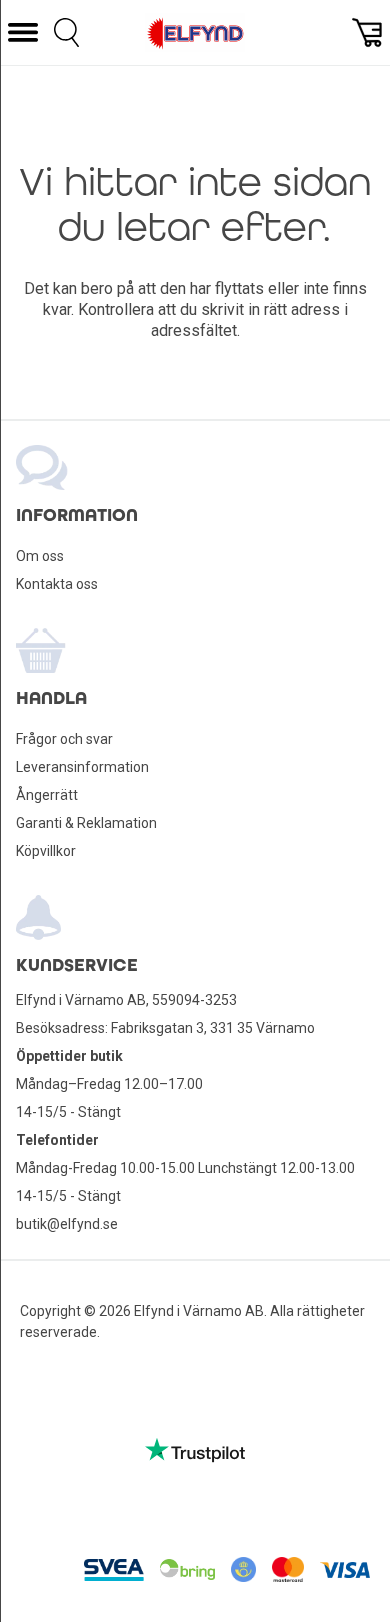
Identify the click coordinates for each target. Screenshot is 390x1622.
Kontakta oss (57, 584)
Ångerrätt (47, 795)
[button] (23, 32)
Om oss (40, 556)
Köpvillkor (46, 851)
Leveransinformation (82, 767)
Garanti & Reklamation (86, 823)
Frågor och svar (64, 739)
